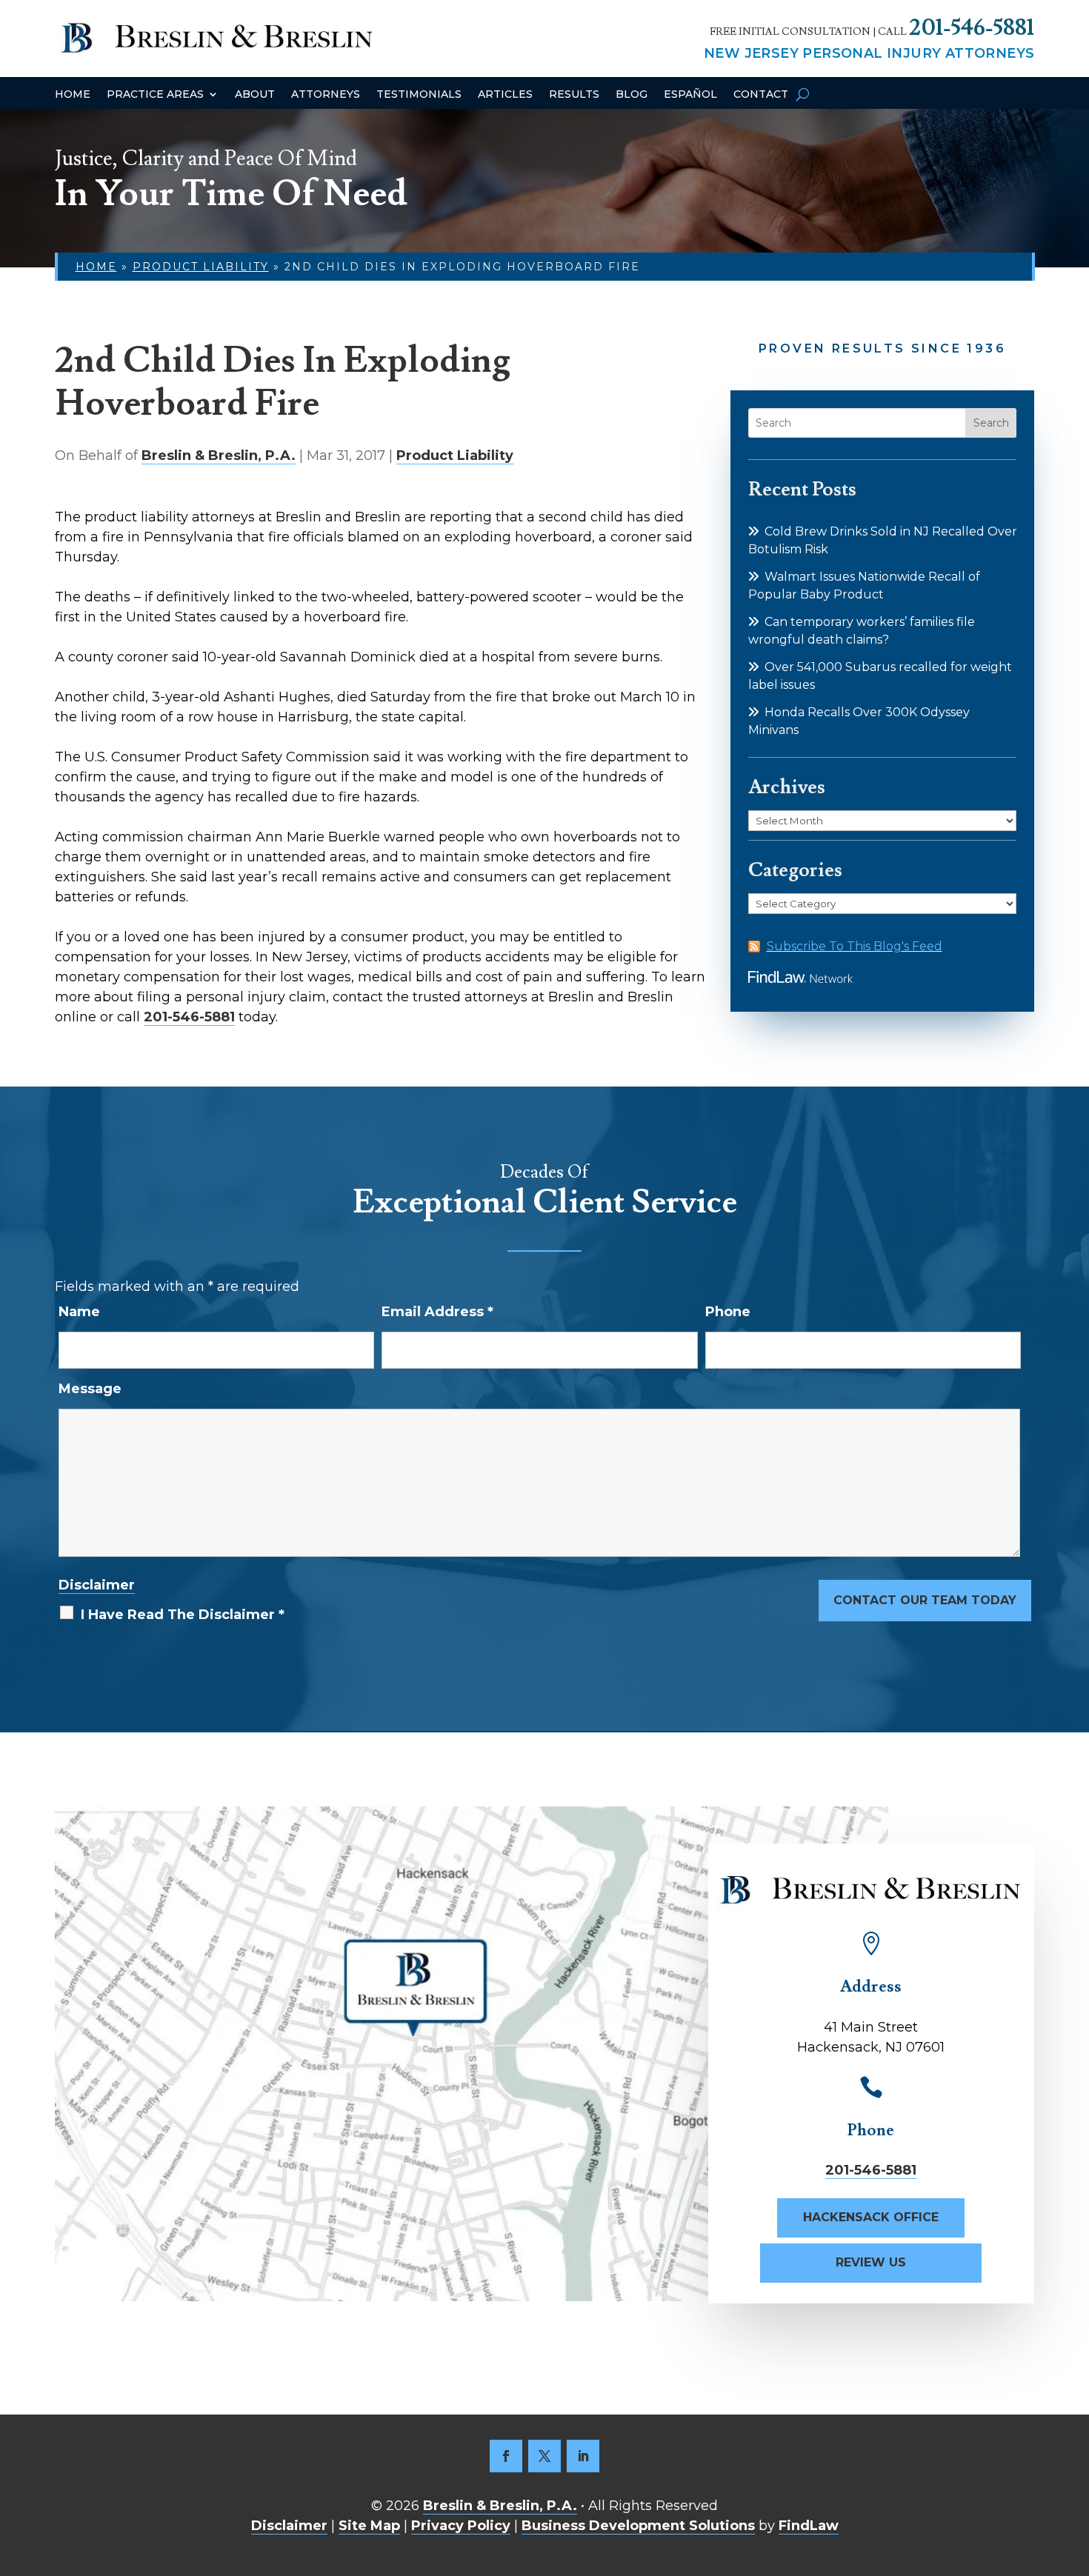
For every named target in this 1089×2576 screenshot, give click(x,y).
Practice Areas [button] (155, 95)
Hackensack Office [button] (871, 2217)
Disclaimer (97, 1585)
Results (574, 95)
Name (79, 1312)
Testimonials (419, 95)
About (255, 95)
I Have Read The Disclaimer (183, 1615)
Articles (505, 95)
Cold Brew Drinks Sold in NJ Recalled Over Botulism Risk (883, 540)
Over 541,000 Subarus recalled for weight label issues (880, 676)
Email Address (437, 1312)
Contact (761, 95)
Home (73, 95)
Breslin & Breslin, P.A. (219, 456)
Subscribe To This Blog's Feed (855, 946)
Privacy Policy (461, 2526)
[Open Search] (803, 94)
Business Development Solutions (638, 2526)
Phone (728, 1312)
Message (90, 1389)
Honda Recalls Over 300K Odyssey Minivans (859, 721)
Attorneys (326, 95)
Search (991, 423)
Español (690, 95)
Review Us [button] (871, 2262)
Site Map (369, 2526)
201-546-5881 (972, 28)
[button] (1074, 2469)
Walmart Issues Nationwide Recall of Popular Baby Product (864, 585)
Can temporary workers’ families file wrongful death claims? (862, 631)
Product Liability (455, 456)
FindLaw (809, 2526)
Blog (632, 95)
